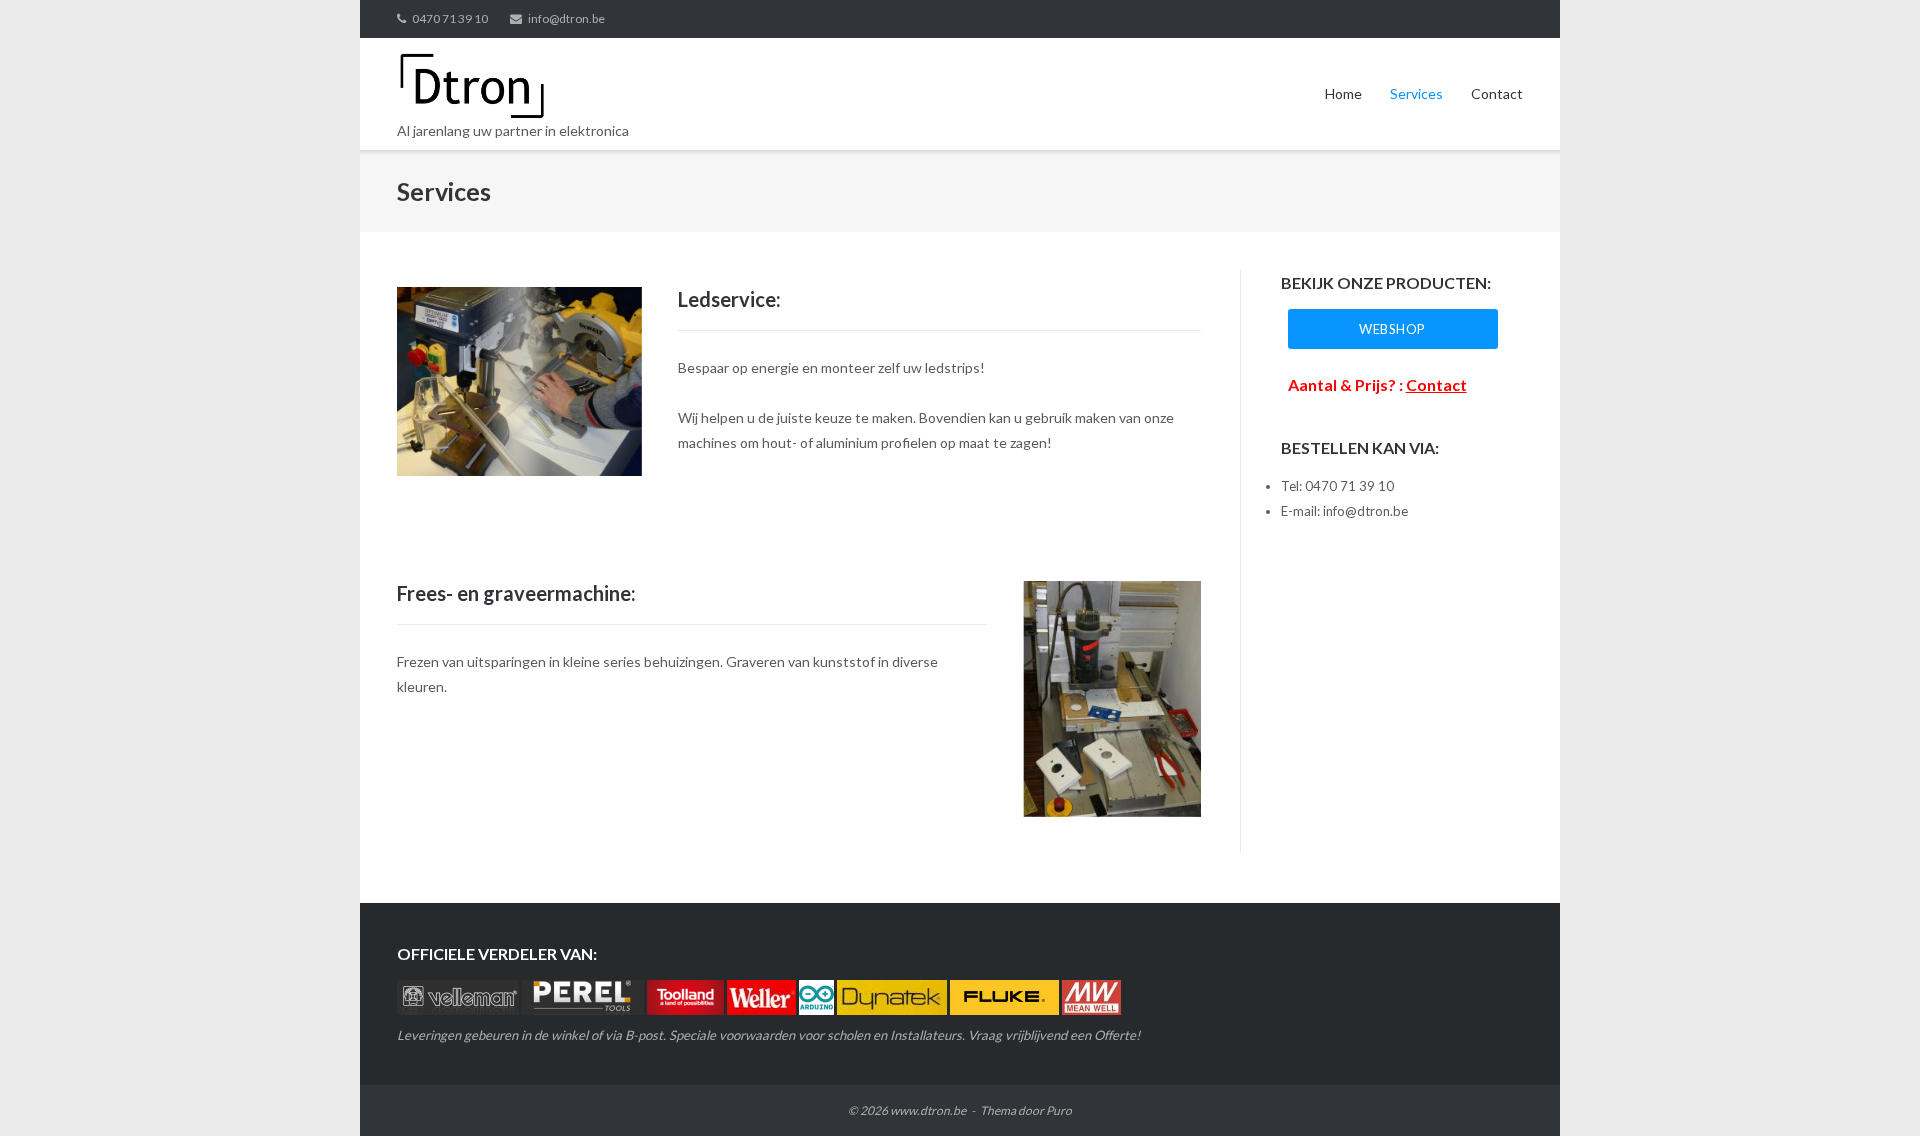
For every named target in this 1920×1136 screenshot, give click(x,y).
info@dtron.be (566, 18)
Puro (1059, 1110)
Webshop (1392, 329)
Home (1343, 93)
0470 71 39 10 (450, 18)
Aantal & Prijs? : (1377, 384)
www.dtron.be (928, 1110)
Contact (1497, 93)
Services (1416, 93)
